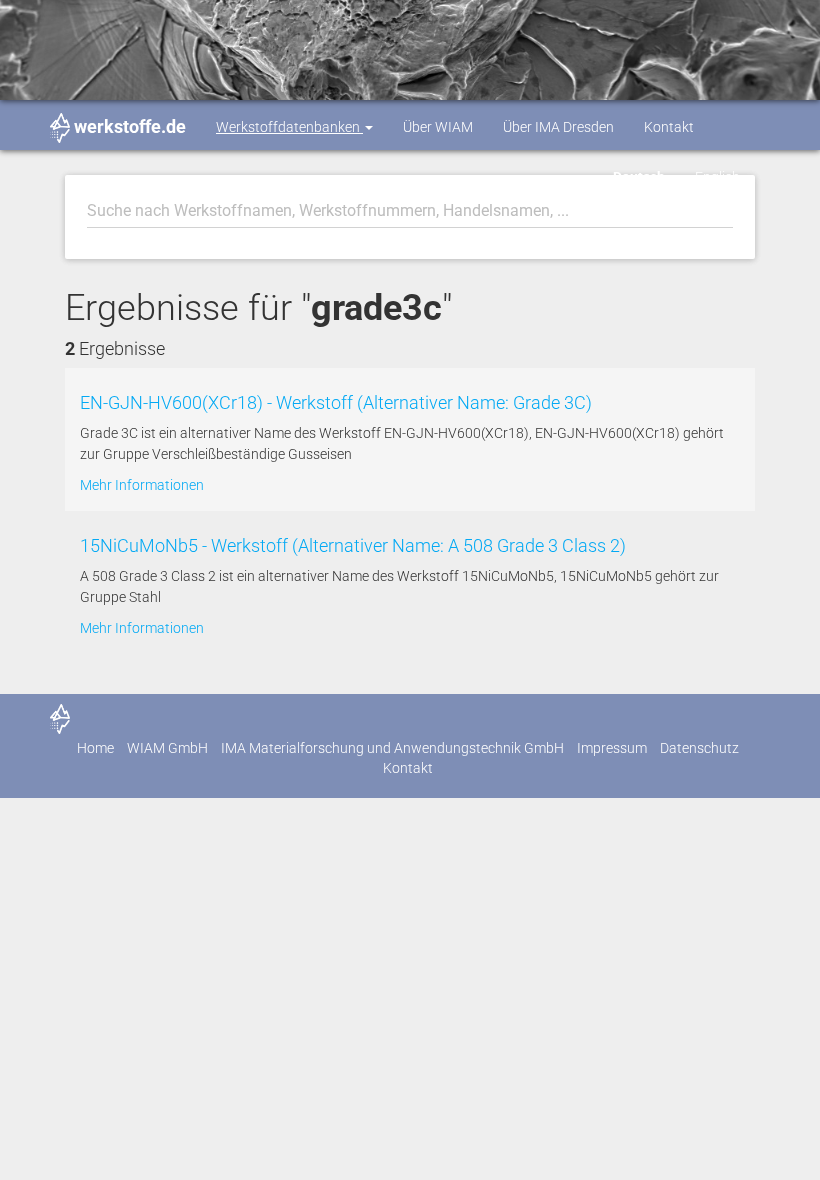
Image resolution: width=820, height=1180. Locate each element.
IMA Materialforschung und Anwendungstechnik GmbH (392, 748)
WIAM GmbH (167, 748)
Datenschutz (699, 748)
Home (95, 748)
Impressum (612, 748)
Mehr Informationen (142, 485)
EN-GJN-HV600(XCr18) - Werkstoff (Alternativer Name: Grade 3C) (336, 402)
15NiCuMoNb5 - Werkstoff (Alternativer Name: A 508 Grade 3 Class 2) (353, 545)
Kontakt (669, 127)
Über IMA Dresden (558, 127)
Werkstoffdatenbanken (289, 127)
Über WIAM (438, 127)
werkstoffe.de (130, 126)
